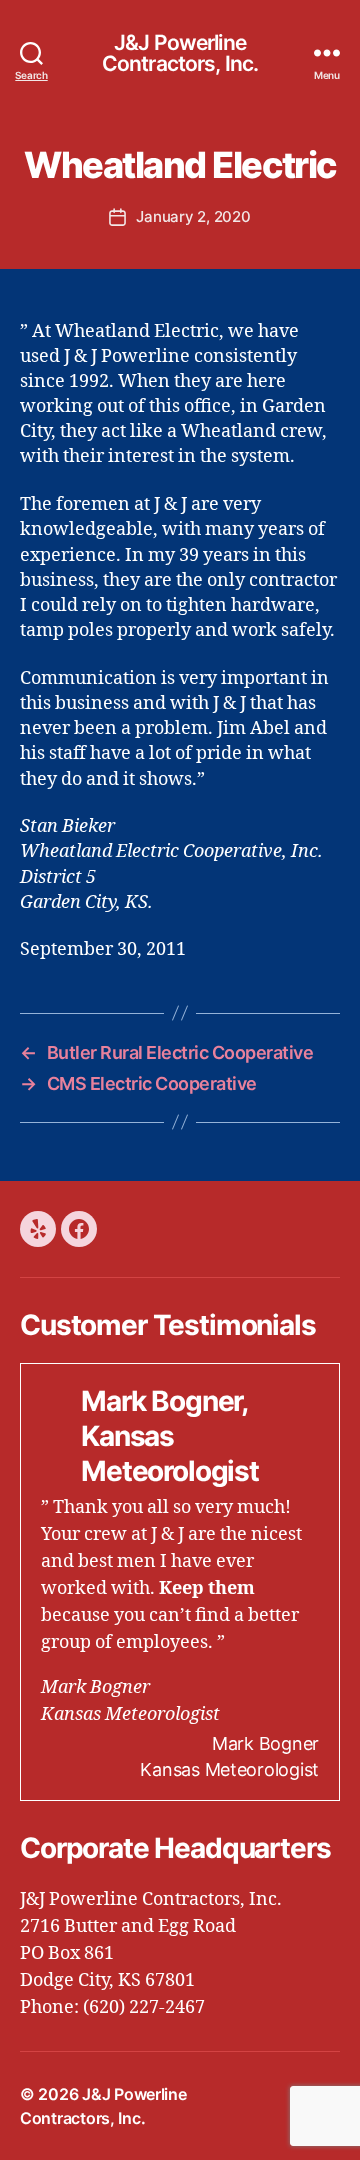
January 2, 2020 (193, 216)
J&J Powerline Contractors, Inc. (180, 53)
